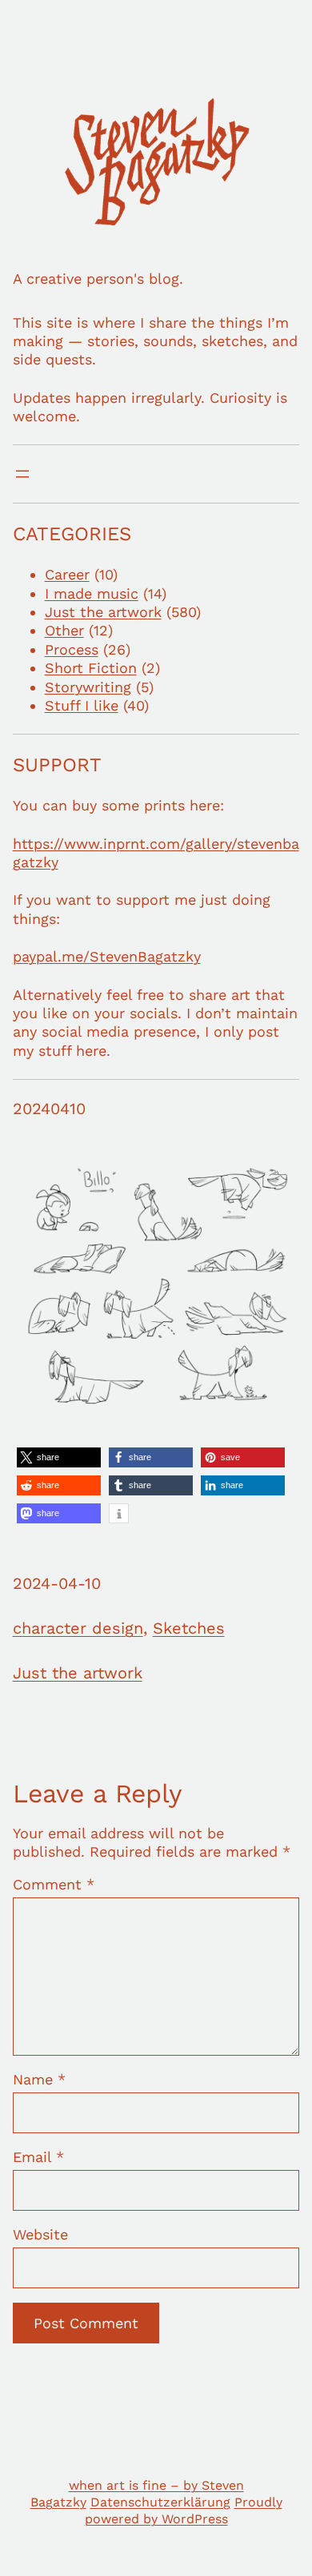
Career (67, 574)
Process (72, 649)
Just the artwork (103, 612)
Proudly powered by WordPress (184, 2510)
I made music (92, 593)
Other (64, 630)
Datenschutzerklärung (160, 2502)
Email (38, 2157)
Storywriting (88, 687)
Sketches (189, 1628)
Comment (54, 1884)
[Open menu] (22, 474)
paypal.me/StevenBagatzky (107, 956)
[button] (59, 1457)
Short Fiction (91, 668)
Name (39, 2079)
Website (40, 2234)
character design (78, 1628)
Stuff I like (82, 705)
